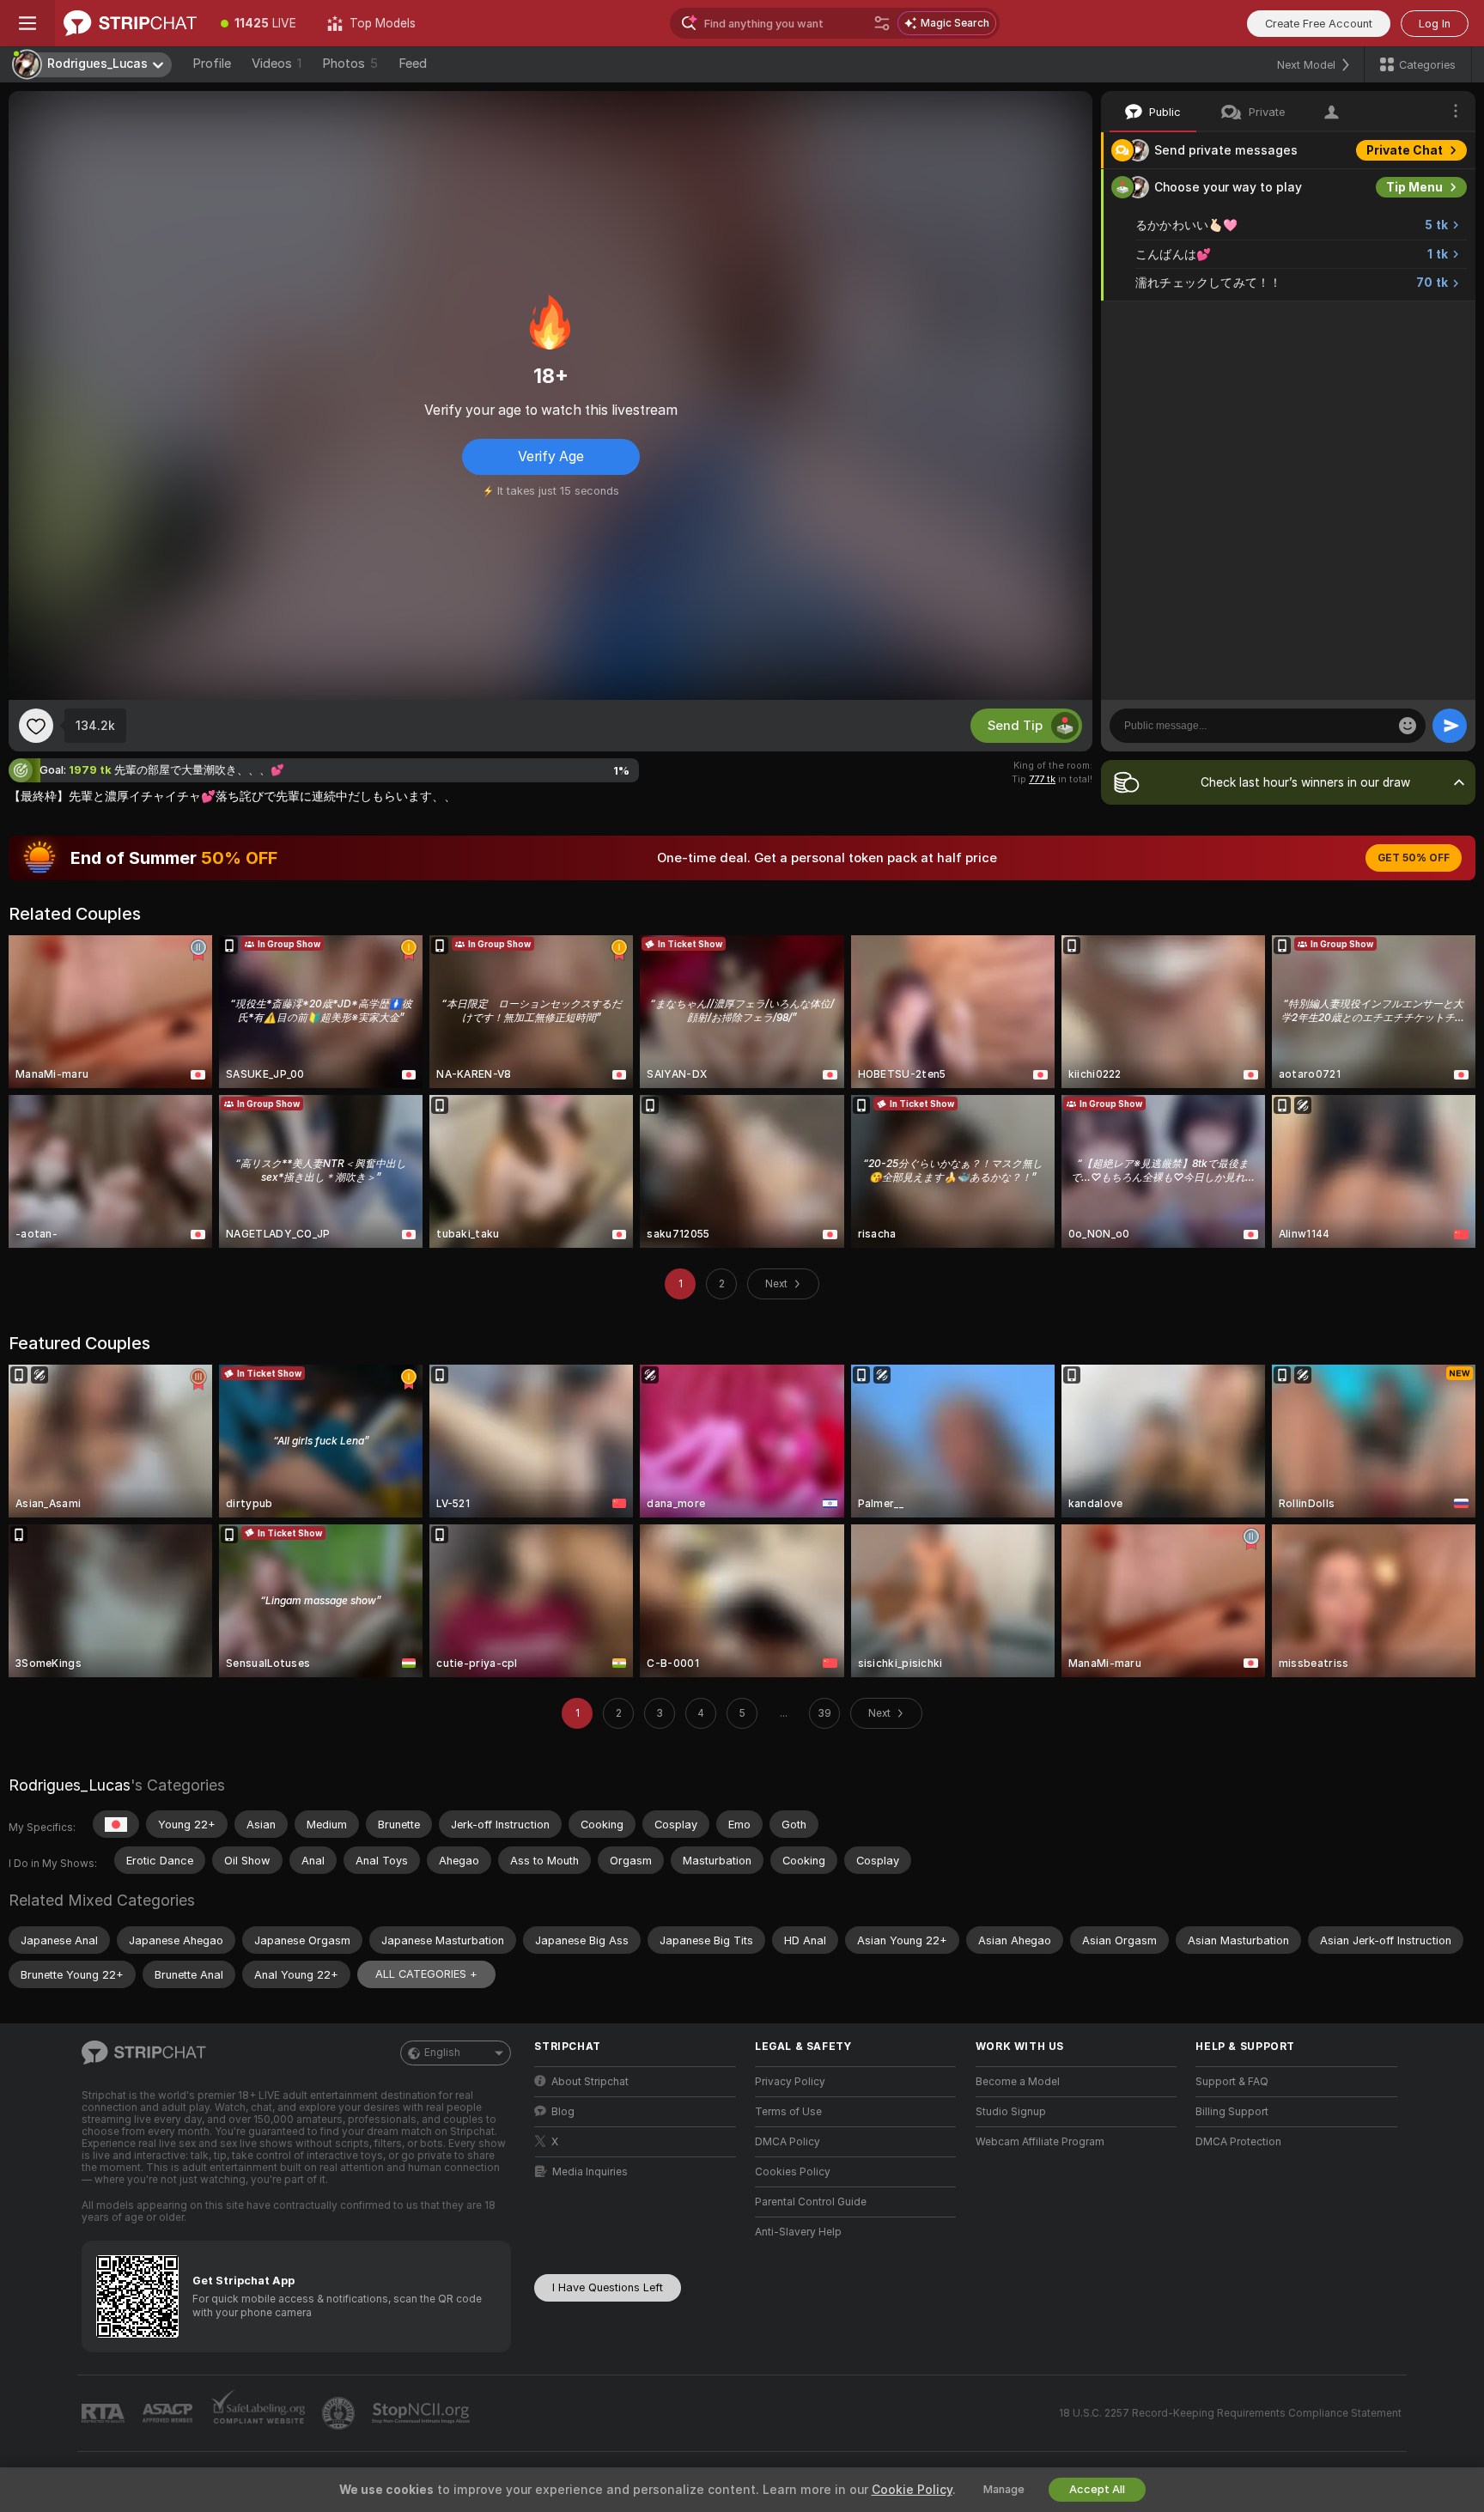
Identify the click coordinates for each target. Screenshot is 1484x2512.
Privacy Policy (790, 2082)
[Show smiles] (1408, 726)
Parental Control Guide (811, 2202)
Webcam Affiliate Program (1040, 2142)
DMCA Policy (788, 2142)
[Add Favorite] (36, 726)
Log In (1435, 24)
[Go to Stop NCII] (423, 2413)
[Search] (882, 23)
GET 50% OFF (1414, 858)
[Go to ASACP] (169, 2413)
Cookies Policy (793, 2172)
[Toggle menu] (27, 23)
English (442, 2053)
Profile (212, 64)
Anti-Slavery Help (798, 2232)
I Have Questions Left (608, 2287)
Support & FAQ (1232, 2082)
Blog (563, 2112)
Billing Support (1232, 2112)
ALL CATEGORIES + (426, 1974)
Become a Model (1018, 2082)
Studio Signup (1011, 2112)
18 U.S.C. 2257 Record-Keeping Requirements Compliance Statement (1230, 2413)
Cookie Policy (912, 2490)
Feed (413, 64)
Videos (277, 64)
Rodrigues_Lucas (70, 1785)
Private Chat (1405, 150)
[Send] (1450, 726)
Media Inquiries (590, 2172)
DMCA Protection (1238, 2142)
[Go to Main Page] (130, 23)
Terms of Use (788, 2112)
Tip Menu (1414, 187)
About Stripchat (590, 2082)
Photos (350, 64)
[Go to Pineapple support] (340, 2413)
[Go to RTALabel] (105, 2414)
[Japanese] (116, 1824)
